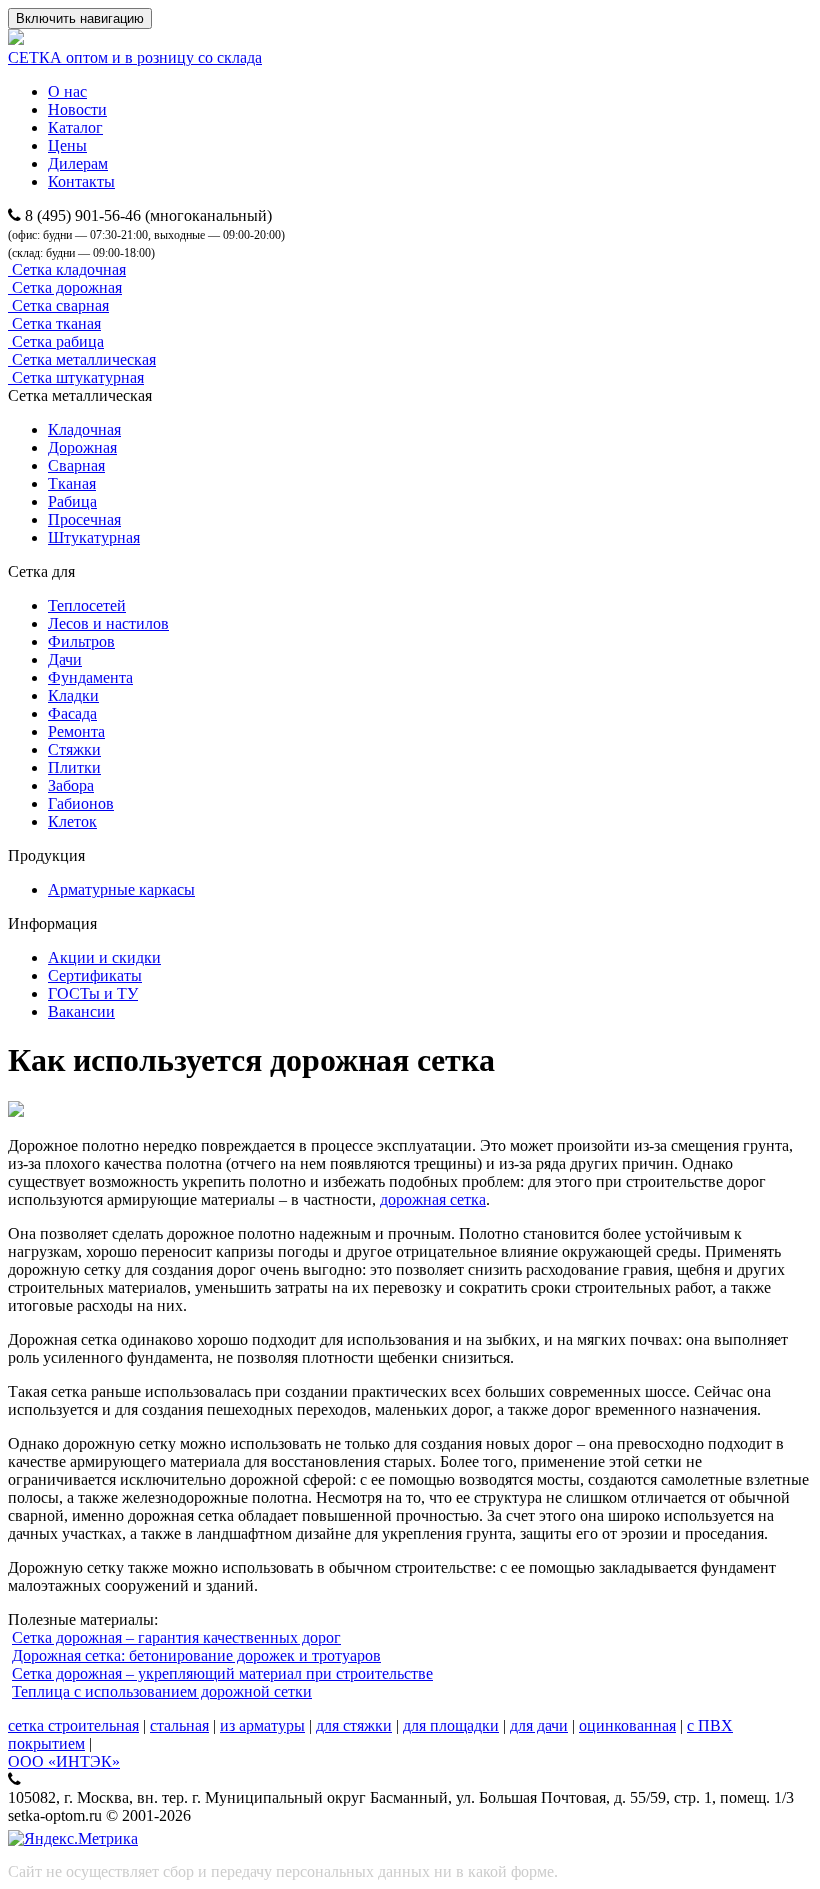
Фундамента (90, 677)
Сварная (76, 465)
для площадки (451, 1725)
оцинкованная (627, 1725)
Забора (71, 785)
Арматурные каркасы (121, 889)
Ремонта (76, 731)
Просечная (84, 519)
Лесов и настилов (108, 623)
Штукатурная (94, 537)
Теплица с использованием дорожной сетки (162, 1691)
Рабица (72, 501)
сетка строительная (73, 1725)
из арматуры (262, 1725)
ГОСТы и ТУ (93, 993)
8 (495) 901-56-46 (83, 215)
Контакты (81, 181)
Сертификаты (95, 975)
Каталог (75, 127)
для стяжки (354, 1725)
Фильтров (81, 641)
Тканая (72, 483)
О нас (67, 91)
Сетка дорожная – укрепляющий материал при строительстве (222, 1673)
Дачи (65, 659)
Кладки (73, 695)
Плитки (74, 767)
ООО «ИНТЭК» (64, 1761)
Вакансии (81, 1011)
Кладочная (84, 429)
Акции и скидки (104, 957)
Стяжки (74, 749)
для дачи (539, 1725)
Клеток (72, 821)
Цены (67, 145)
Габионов (81, 803)
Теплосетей (87, 605)
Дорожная (82, 447)
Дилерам (78, 163)
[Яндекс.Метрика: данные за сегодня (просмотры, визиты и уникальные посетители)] (73, 1839)
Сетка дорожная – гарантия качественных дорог (176, 1637)
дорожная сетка (433, 1199)
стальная (179, 1725)
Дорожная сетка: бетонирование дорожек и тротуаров (196, 1655)
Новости (77, 109)
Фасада (72, 713)
